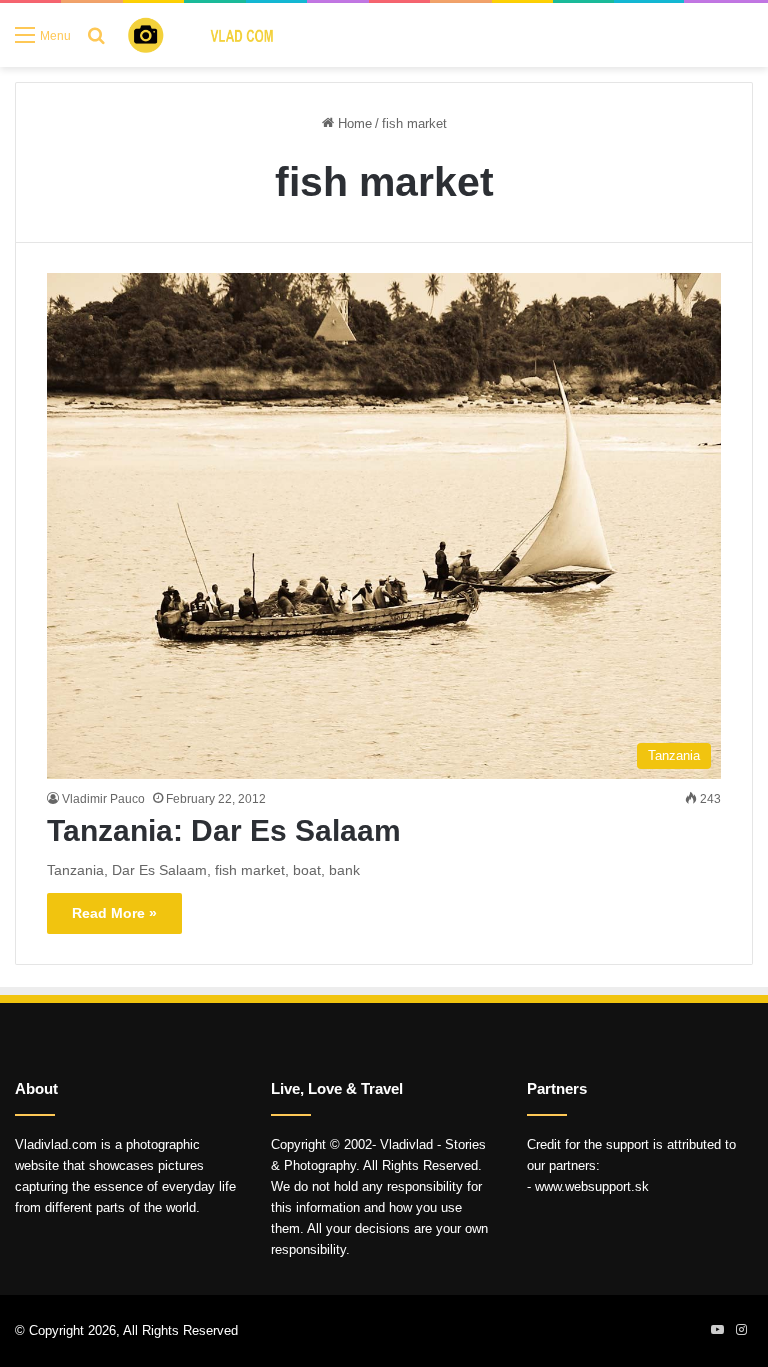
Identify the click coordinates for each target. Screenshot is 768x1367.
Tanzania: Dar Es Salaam (224, 830)
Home (353, 123)
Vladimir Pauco (103, 799)
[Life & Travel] (216, 35)
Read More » (114, 913)
